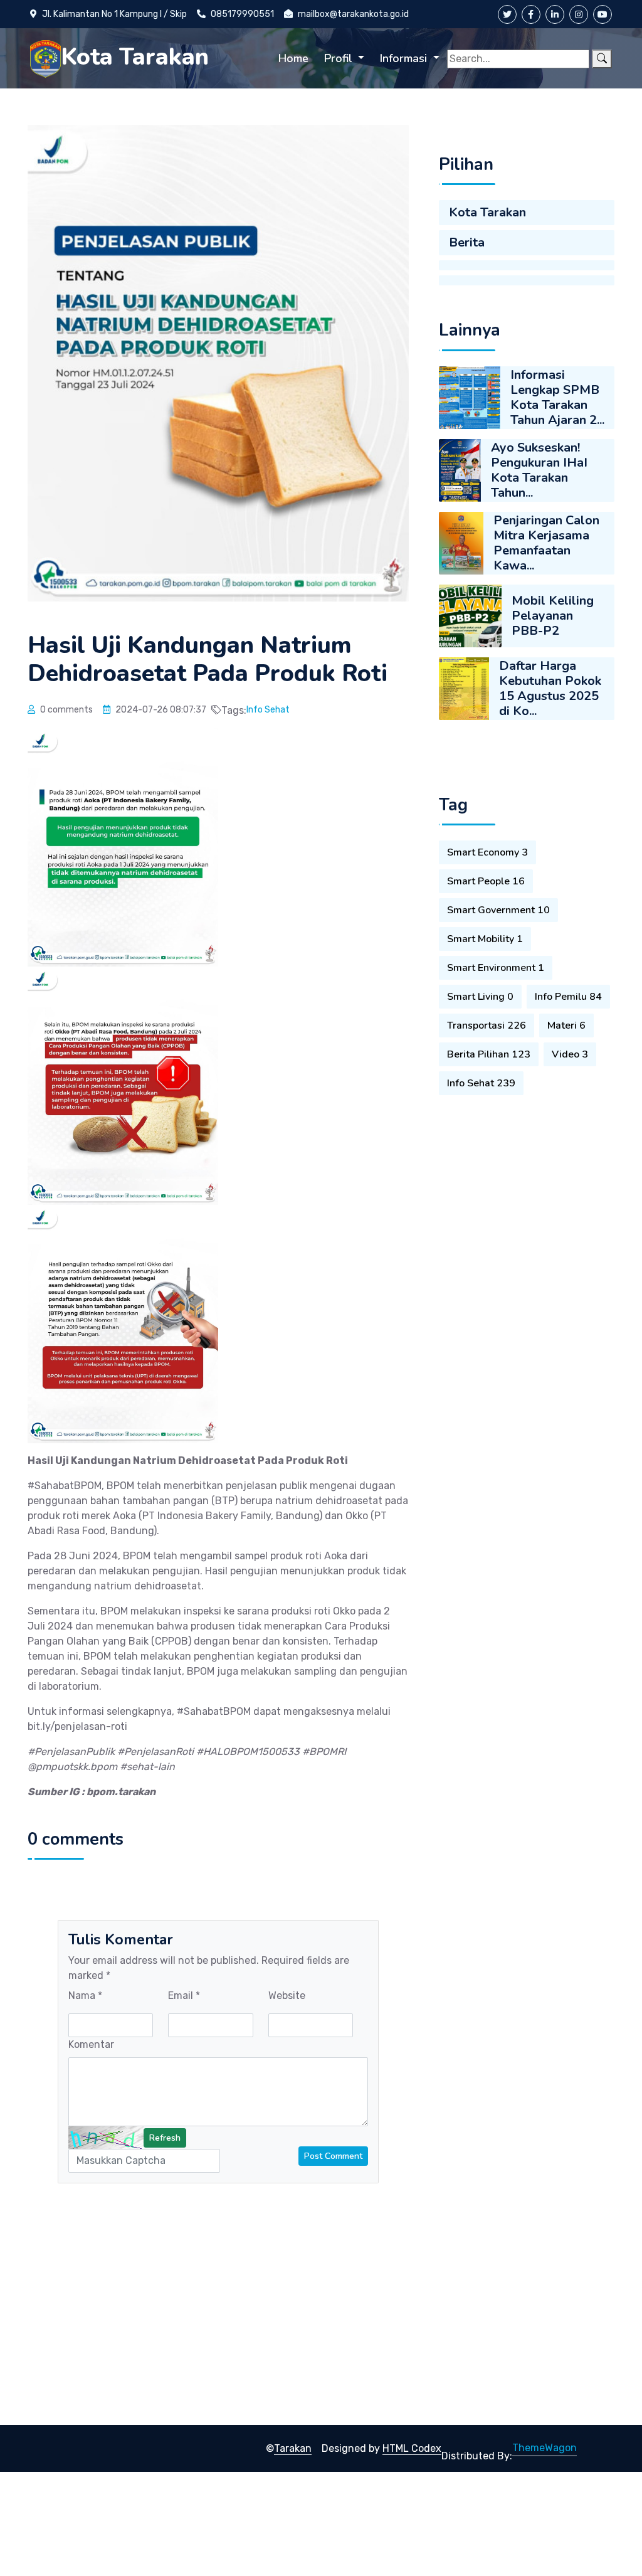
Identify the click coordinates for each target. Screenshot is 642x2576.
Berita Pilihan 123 (489, 1054)
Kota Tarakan (487, 212)
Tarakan (293, 2448)
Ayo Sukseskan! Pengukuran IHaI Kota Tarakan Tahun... (539, 470)
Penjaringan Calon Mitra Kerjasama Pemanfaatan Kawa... (546, 543)
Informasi (405, 58)
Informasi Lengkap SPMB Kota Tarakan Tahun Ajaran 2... (557, 397)
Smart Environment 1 (496, 968)
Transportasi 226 (487, 1026)
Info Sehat (268, 710)
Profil (340, 58)
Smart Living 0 (480, 997)
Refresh (165, 2138)
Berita (467, 242)
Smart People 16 (486, 881)
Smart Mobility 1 (485, 939)
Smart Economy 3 (487, 852)
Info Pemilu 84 (568, 997)
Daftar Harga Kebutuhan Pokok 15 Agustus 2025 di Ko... (550, 688)
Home (293, 58)
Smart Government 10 (498, 910)
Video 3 (570, 1054)
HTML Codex (412, 2448)
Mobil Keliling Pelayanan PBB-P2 (553, 616)
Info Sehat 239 (481, 1083)
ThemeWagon (545, 2448)
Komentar (91, 2044)
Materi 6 (566, 1026)
